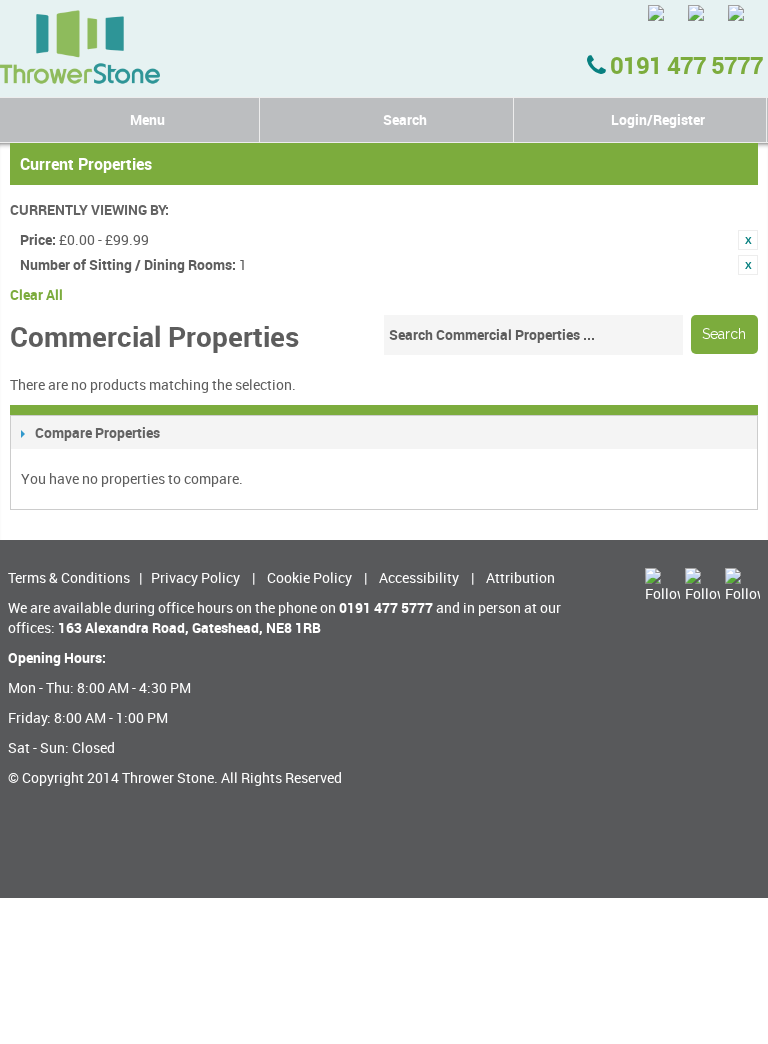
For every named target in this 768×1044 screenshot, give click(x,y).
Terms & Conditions (69, 577)
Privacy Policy (195, 577)
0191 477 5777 (684, 65)
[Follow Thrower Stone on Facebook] (705, 22)
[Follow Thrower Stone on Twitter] (665, 22)
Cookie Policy (309, 577)
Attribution (520, 577)
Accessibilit (415, 577)
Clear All (36, 294)
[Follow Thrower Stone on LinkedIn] (745, 22)
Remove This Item (748, 240)
